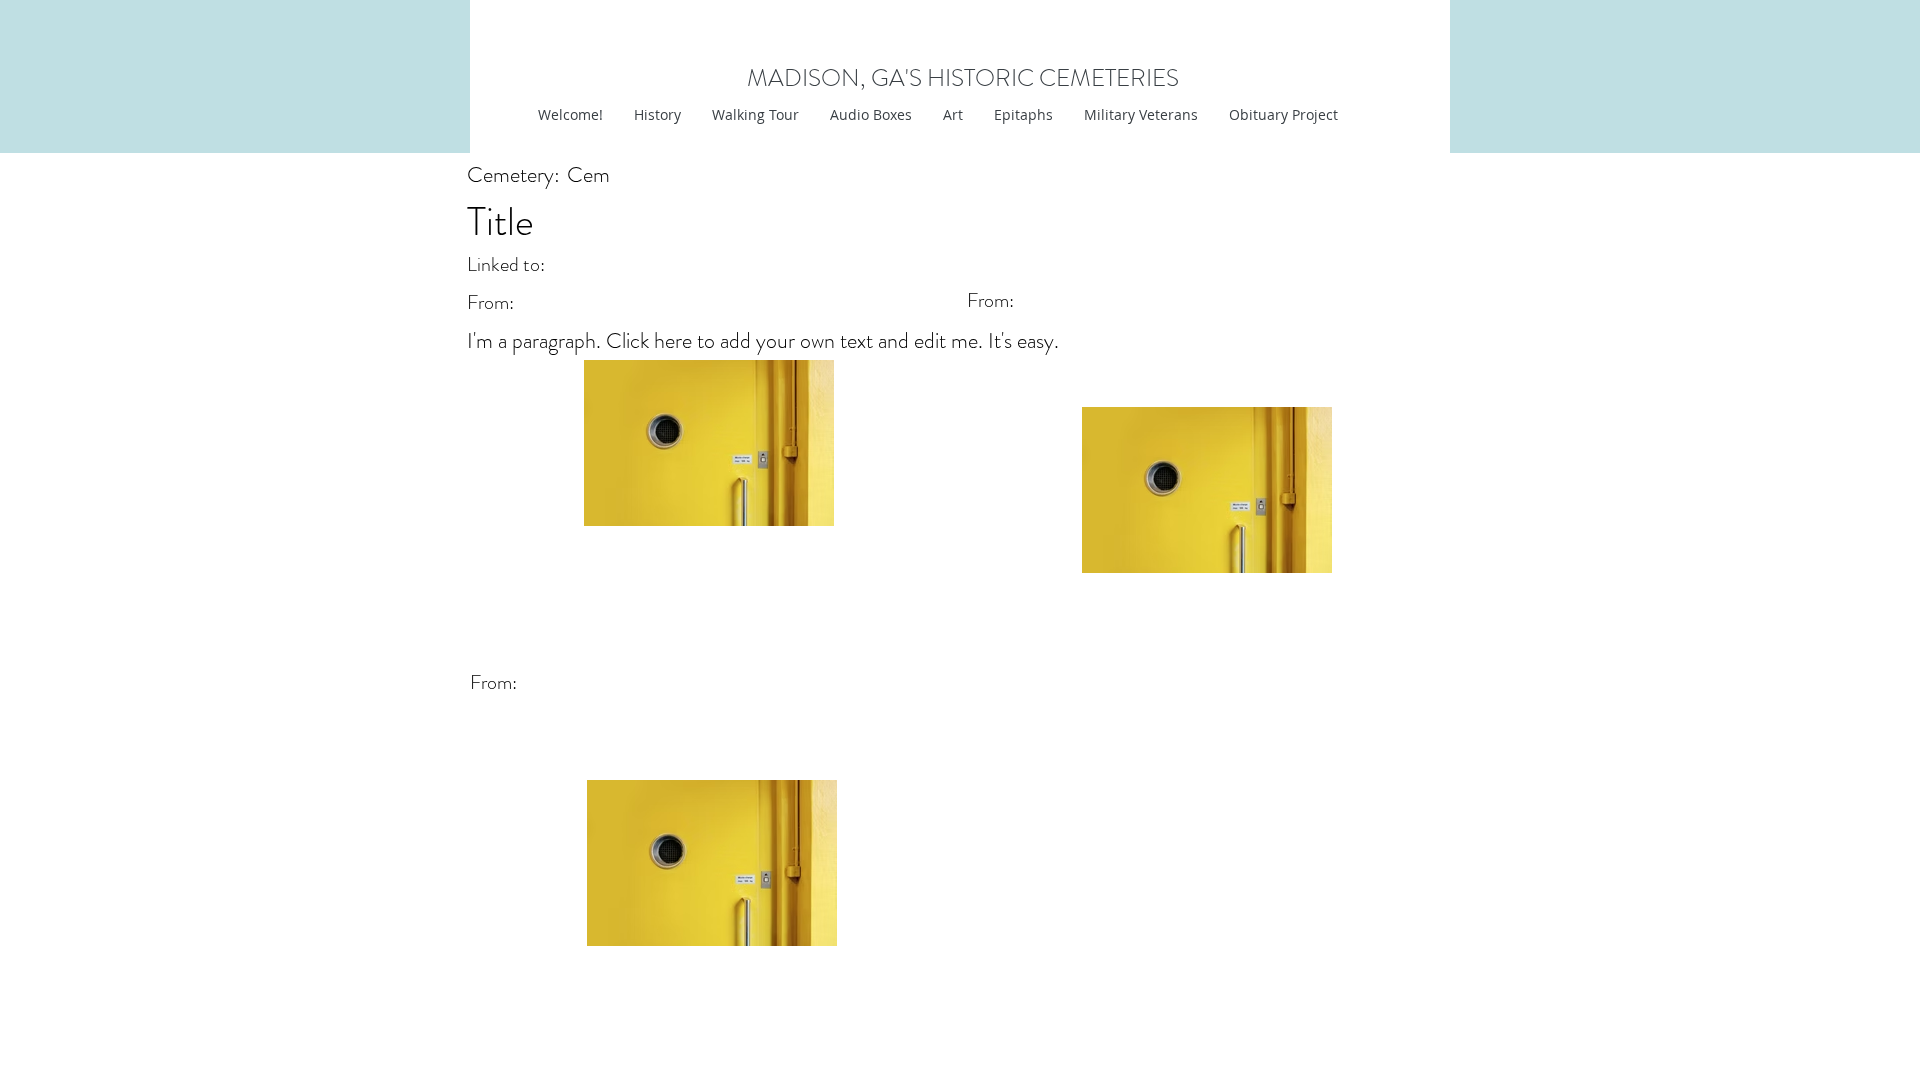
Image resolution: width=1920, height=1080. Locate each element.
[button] (952, 115)
